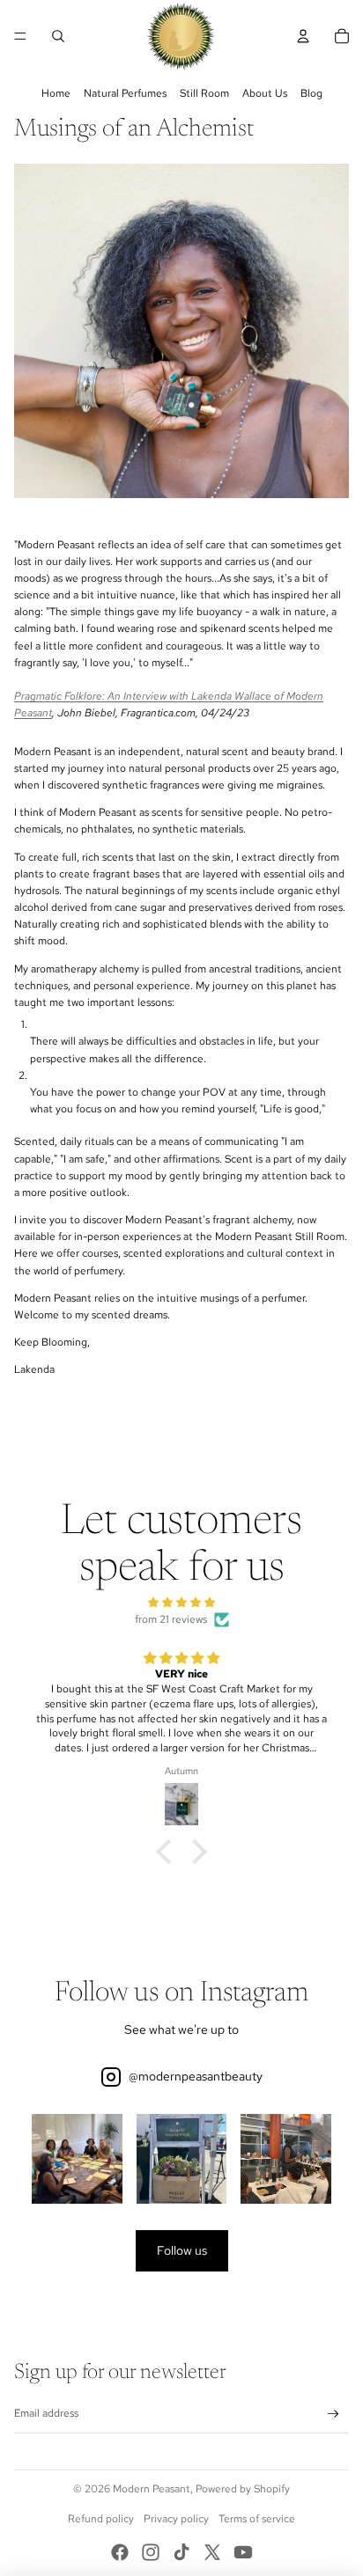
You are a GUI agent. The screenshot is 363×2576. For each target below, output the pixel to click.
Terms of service (257, 2519)
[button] (168, 1852)
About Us (265, 93)
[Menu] (20, 36)
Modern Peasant (152, 2489)
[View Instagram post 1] (77, 2159)
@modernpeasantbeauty (196, 2076)
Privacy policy (176, 2519)
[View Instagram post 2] (182, 2159)
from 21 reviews (171, 1619)
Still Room (204, 93)
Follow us (182, 2250)
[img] (181, 1603)
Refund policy (101, 2519)
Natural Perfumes (125, 93)
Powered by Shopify (243, 2489)
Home (56, 93)
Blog (311, 93)
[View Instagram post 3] (286, 2159)
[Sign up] (333, 2414)
